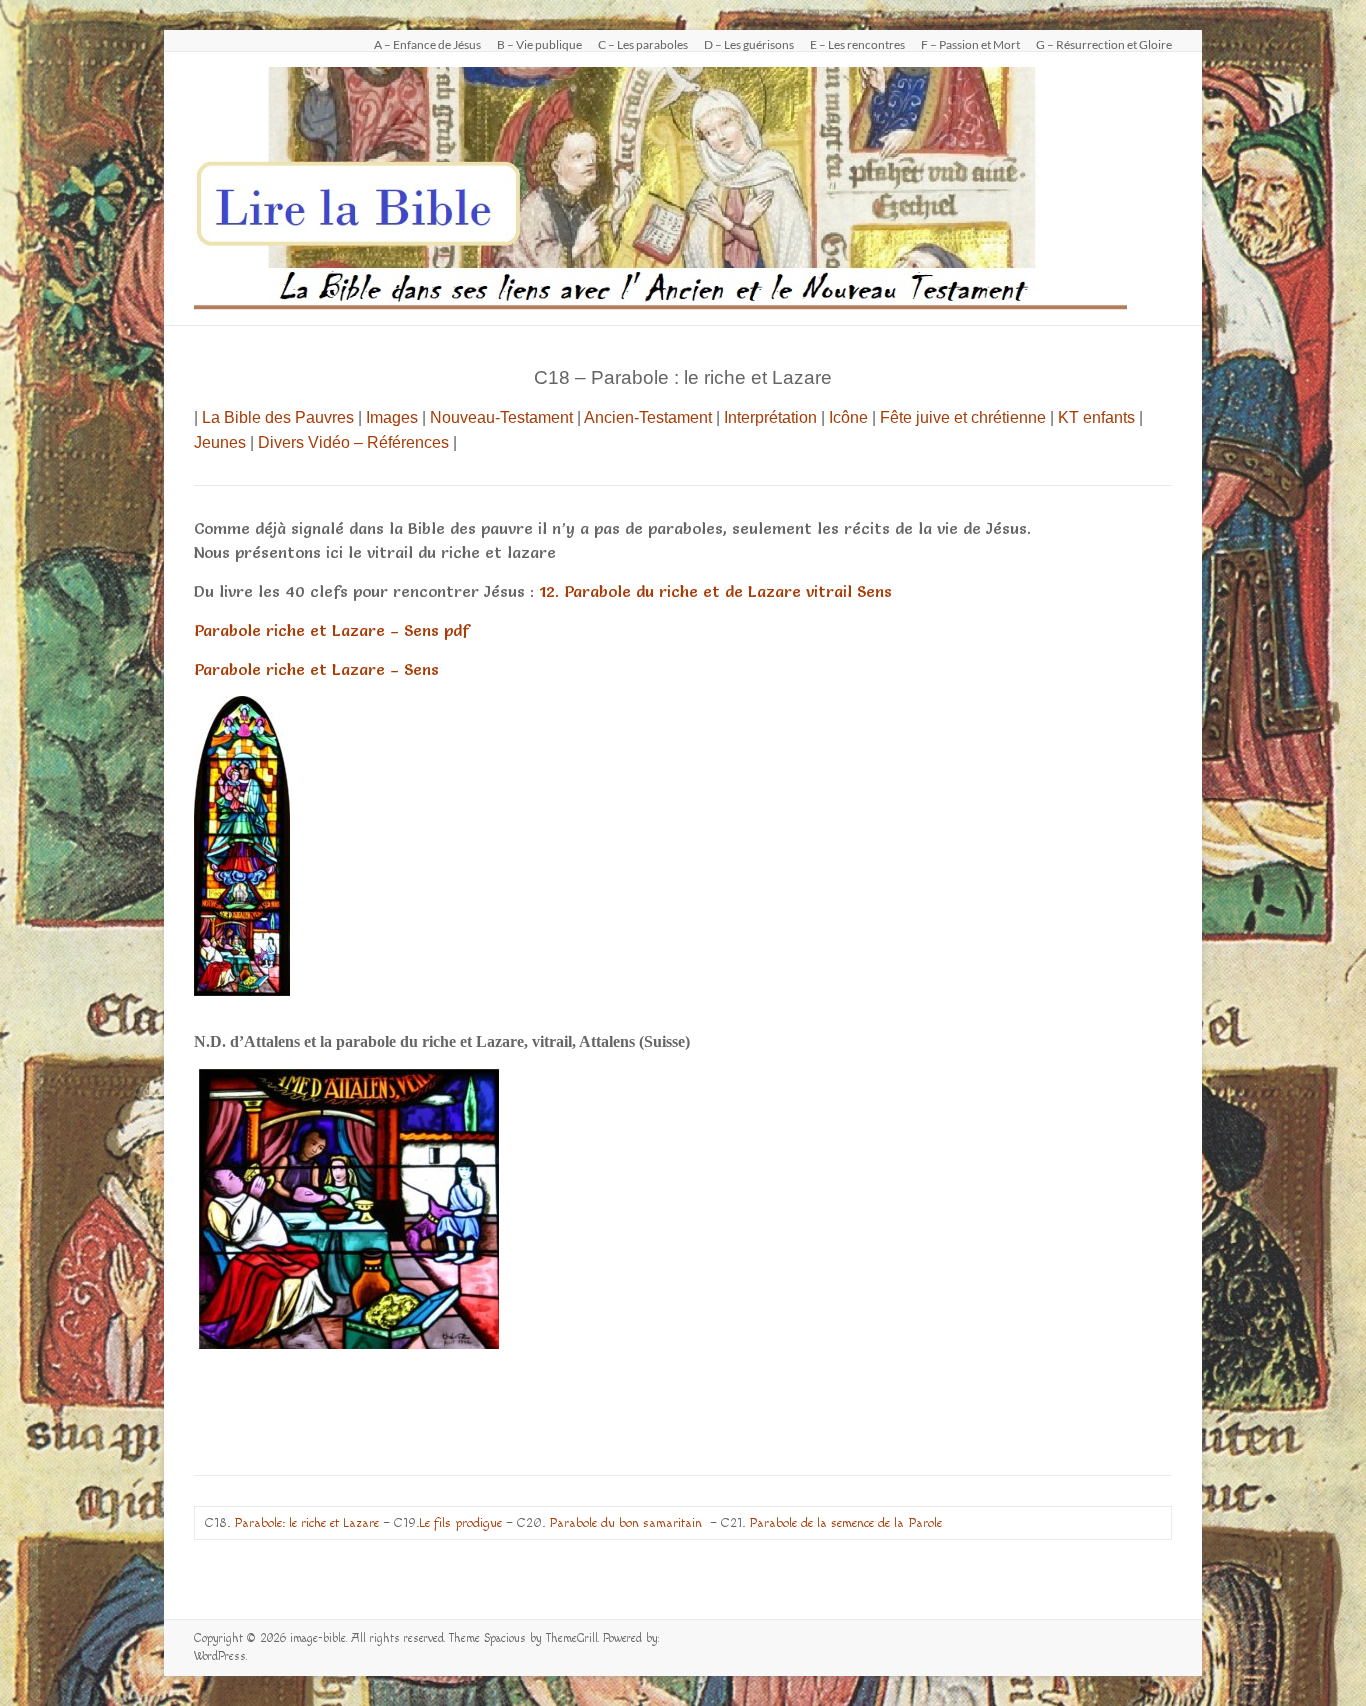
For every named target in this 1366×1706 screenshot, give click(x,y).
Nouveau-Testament (501, 417)
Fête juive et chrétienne (963, 417)
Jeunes (220, 442)
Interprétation (770, 417)
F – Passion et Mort (970, 44)
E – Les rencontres (857, 44)
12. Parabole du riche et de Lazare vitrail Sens (715, 591)
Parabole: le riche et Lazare (306, 1523)
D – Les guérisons (749, 44)
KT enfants (1096, 417)
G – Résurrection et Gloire (1104, 44)
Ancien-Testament (648, 417)
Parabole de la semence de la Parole (845, 1523)
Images (392, 417)
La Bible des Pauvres (278, 417)
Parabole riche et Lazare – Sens (316, 669)
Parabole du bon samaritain (625, 1523)
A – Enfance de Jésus (427, 44)
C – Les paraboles (643, 44)
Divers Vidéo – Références (353, 442)
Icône (848, 417)
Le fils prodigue (460, 1523)
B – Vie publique (539, 44)
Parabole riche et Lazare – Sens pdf (331, 630)
